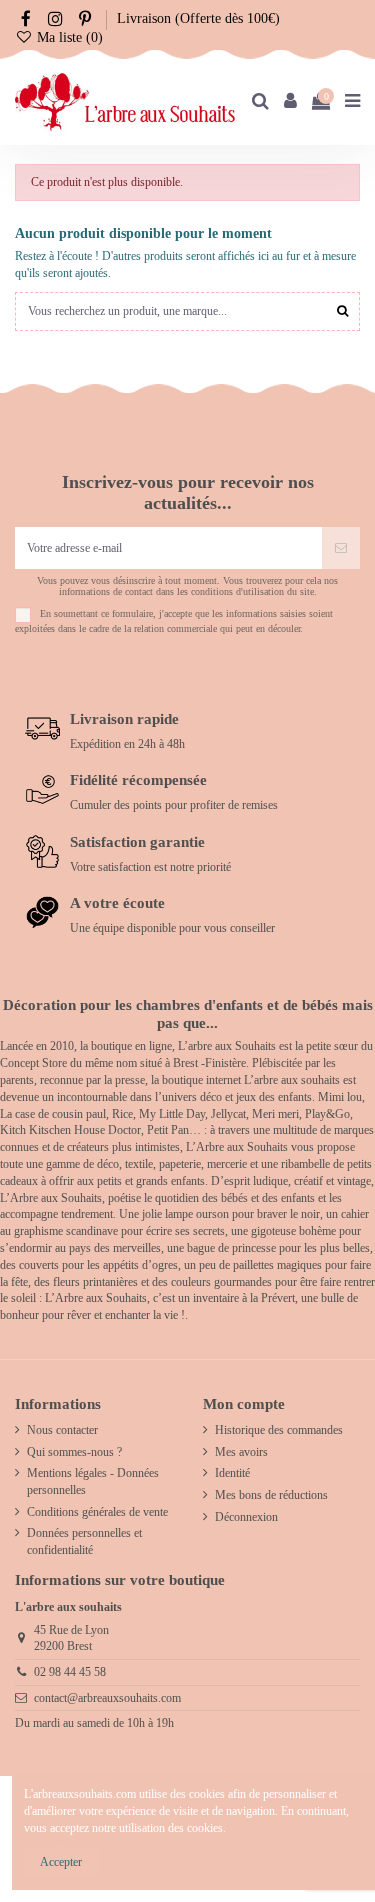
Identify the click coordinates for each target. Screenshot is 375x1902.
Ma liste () (68, 37)
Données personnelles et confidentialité (84, 1541)
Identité (232, 1473)
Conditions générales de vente (97, 1512)
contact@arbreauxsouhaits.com (107, 1698)
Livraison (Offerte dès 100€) (198, 18)
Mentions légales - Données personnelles (93, 1481)
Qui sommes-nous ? (74, 1452)
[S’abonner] (341, 548)
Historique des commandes (279, 1430)
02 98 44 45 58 (70, 1672)
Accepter (61, 1862)
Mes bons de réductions (271, 1495)
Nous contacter (62, 1430)
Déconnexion (246, 1517)
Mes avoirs (241, 1452)
